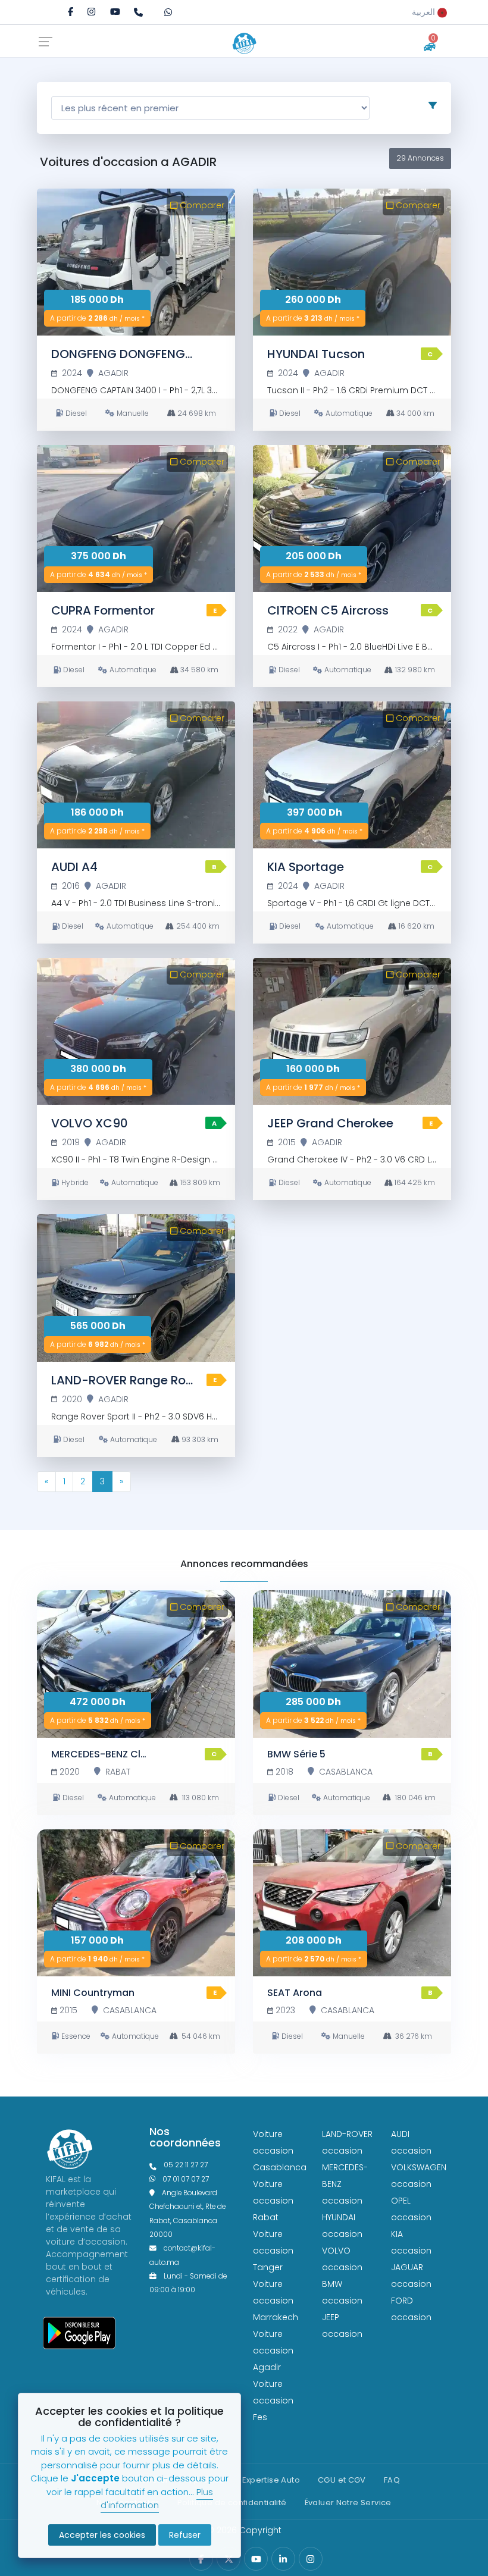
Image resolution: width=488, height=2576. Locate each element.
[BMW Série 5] (352, 1664)
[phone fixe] (142, 11)
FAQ (392, 2480)
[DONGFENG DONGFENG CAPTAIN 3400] (136, 262)
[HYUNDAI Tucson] (352, 262)
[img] (91, 12)
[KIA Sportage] (352, 775)
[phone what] (172, 11)
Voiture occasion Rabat (273, 2201)
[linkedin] (283, 2559)
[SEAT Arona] (352, 1903)
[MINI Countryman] (136, 1903)
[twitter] (229, 2559)
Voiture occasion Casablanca (280, 2151)
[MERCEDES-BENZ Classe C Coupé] (136, 1664)
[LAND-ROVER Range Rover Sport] (136, 1288)
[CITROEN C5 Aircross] (352, 518)
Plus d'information (157, 2499)
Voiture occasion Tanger (273, 2251)
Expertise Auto (271, 2480)
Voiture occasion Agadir (273, 2351)
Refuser (185, 2535)
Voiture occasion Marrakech (276, 2301)
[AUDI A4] (136, 775)
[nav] (49, 41)
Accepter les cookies (102, 2535)
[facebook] (71, 12)
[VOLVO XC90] (136, 1031)
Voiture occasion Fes (273, 2400)
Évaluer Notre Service (348, 2503)
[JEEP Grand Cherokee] (352, 1031)
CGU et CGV (342, 2480)
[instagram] (91, 12)
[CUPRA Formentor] (136, 518)
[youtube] (115, 12)
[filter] (433, 105)
